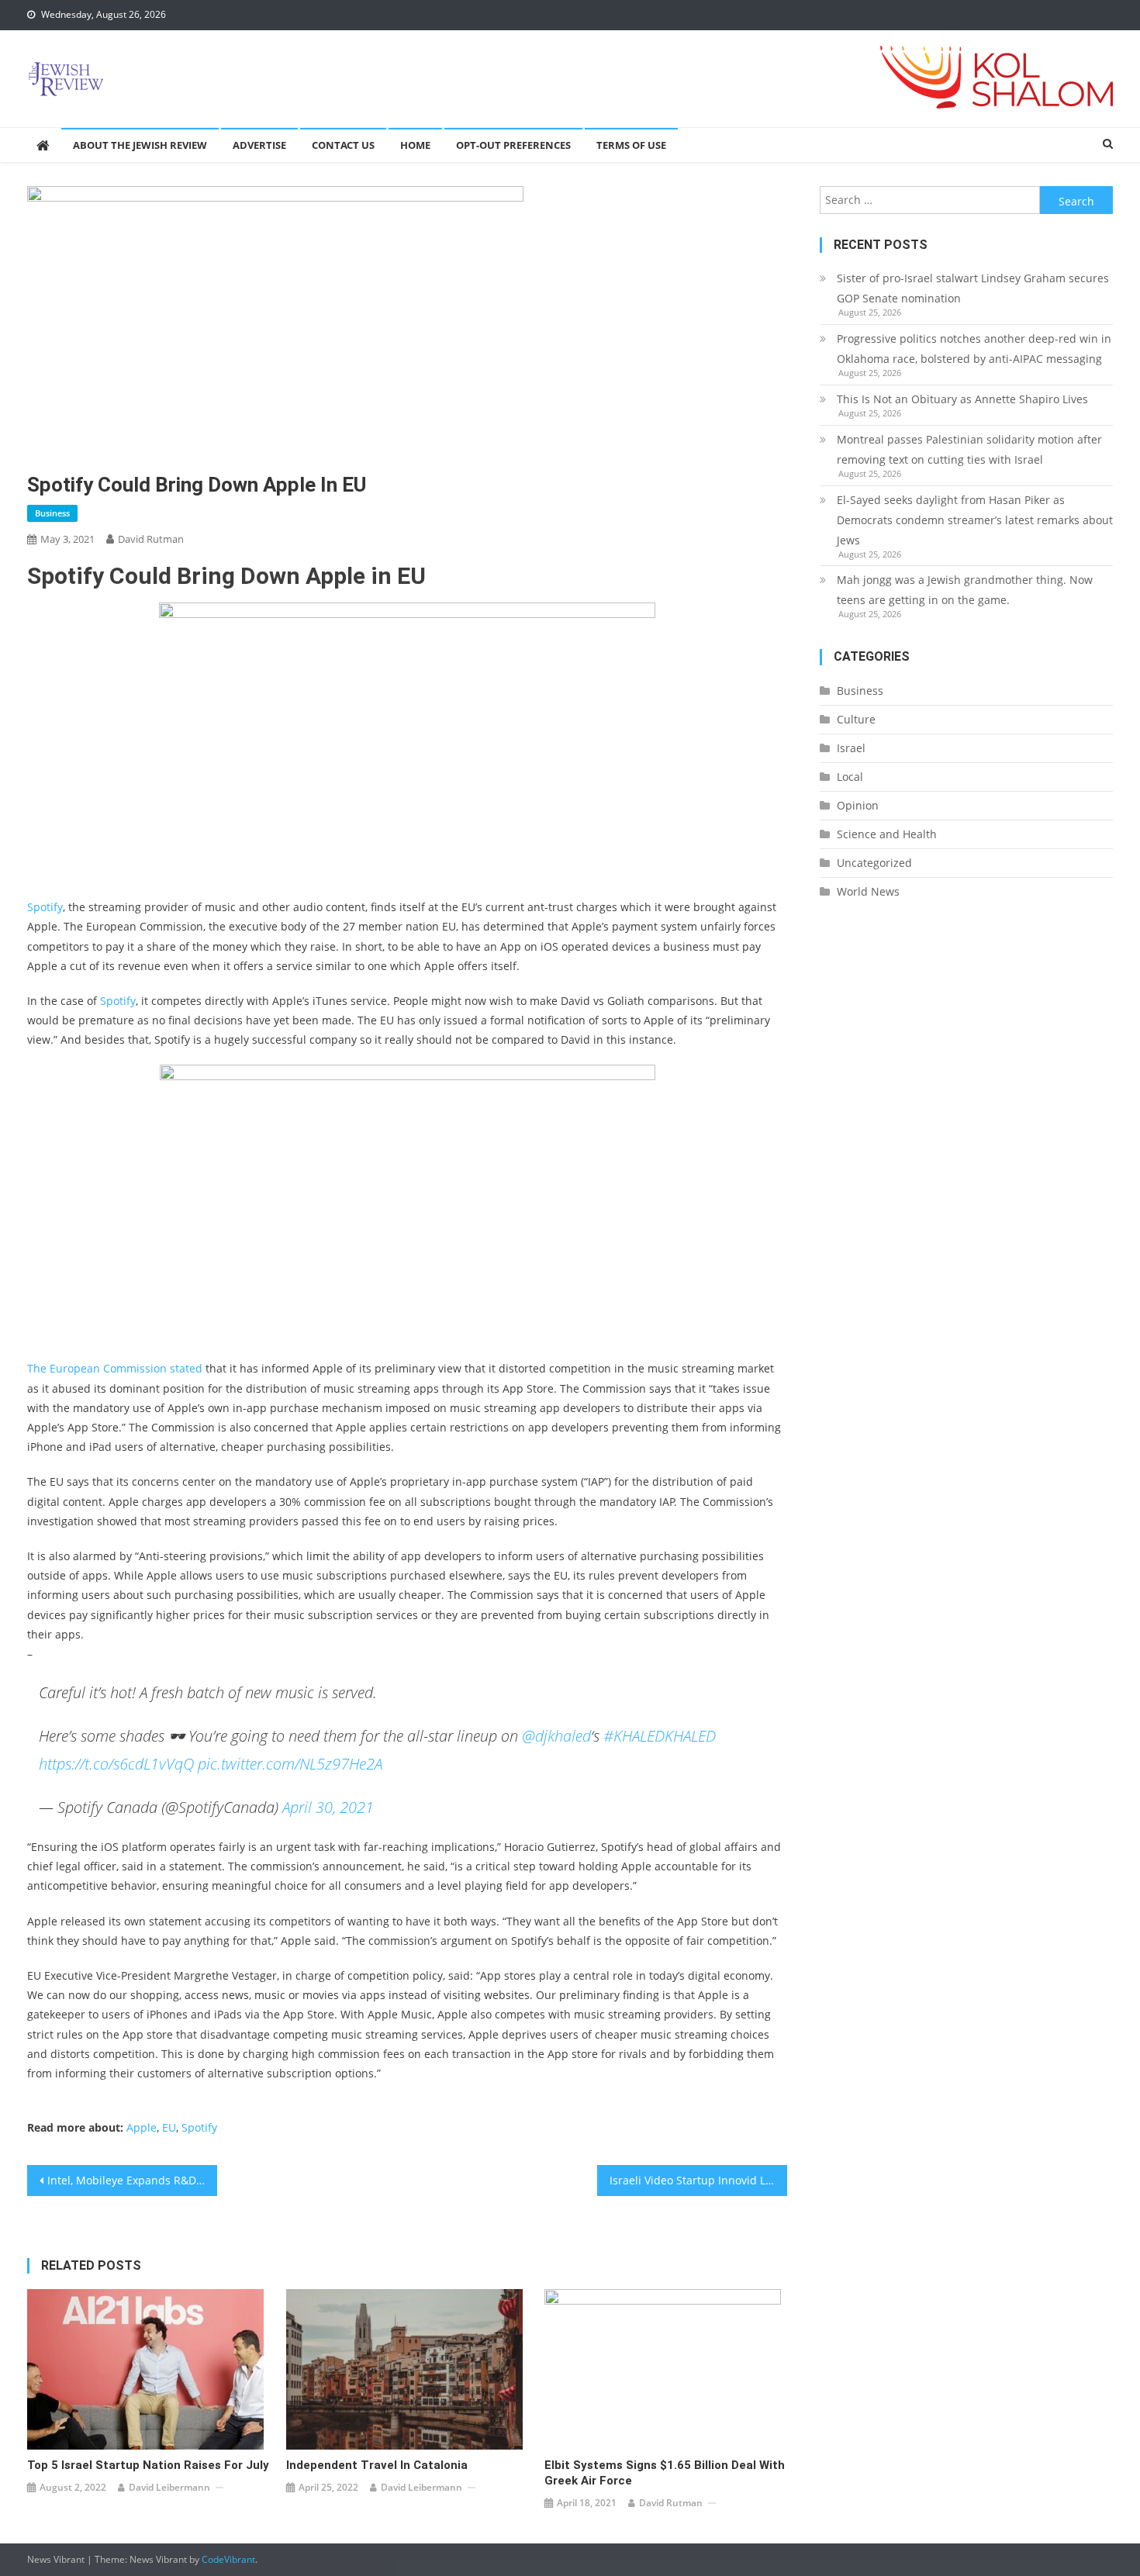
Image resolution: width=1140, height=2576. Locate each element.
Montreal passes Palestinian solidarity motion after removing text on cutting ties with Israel (969, 449)
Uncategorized (874, 863)
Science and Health (887, 834)
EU (169, 2127)
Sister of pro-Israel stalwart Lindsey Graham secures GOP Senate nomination (973, 288)
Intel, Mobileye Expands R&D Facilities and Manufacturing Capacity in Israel (132, 2180)
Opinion (858, 805)
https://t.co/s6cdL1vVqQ (116, 1764)
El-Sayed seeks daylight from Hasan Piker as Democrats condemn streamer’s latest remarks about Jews (975, 520)
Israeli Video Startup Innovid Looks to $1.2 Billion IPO (698, 2180)
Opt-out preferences (513, 145)
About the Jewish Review (140, 145)
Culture (856, 719)
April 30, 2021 (328, 1807)
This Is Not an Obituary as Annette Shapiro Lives (962, 399)
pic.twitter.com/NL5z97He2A (290, 1764)
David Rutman (151, 539)
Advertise (259, 145)
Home (415, 145)
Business (52, 513)
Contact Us (343, 145)
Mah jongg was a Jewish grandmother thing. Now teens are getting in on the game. (965, 590)
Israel (851, 748)
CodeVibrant (228, 2559)
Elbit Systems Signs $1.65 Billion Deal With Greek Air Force (665, 2473)
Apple (142, 2127)
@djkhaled (556, 1736)
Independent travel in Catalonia (377, 2465)
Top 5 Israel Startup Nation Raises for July (148, 2465)
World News (868, 891)
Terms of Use (631, 145)
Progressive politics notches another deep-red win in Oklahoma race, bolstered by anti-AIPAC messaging (974, 349)
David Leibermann (169, 2487)
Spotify (45, 907)
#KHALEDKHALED (660, 1736)
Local (850, 777)
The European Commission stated (115, 1368)
